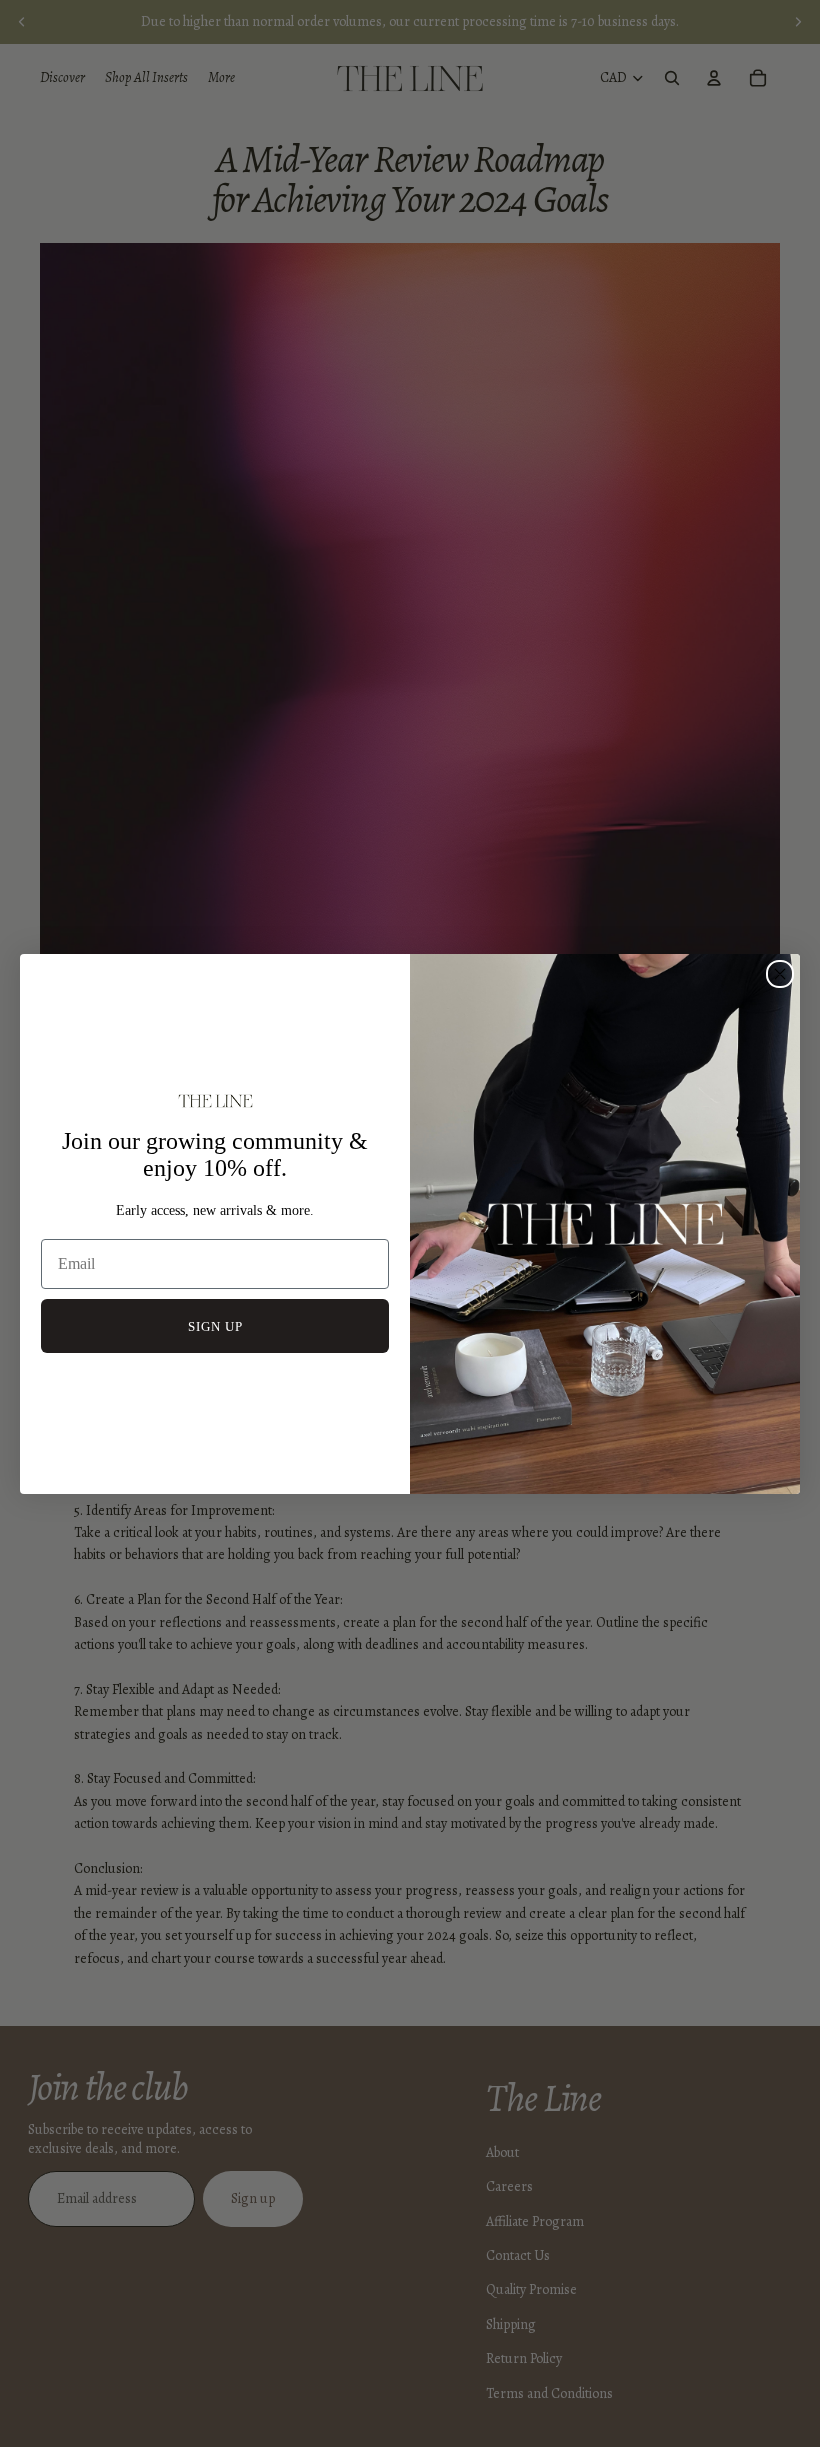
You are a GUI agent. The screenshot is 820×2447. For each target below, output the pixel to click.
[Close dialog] (780, 974)
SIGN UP (215, 1326)
